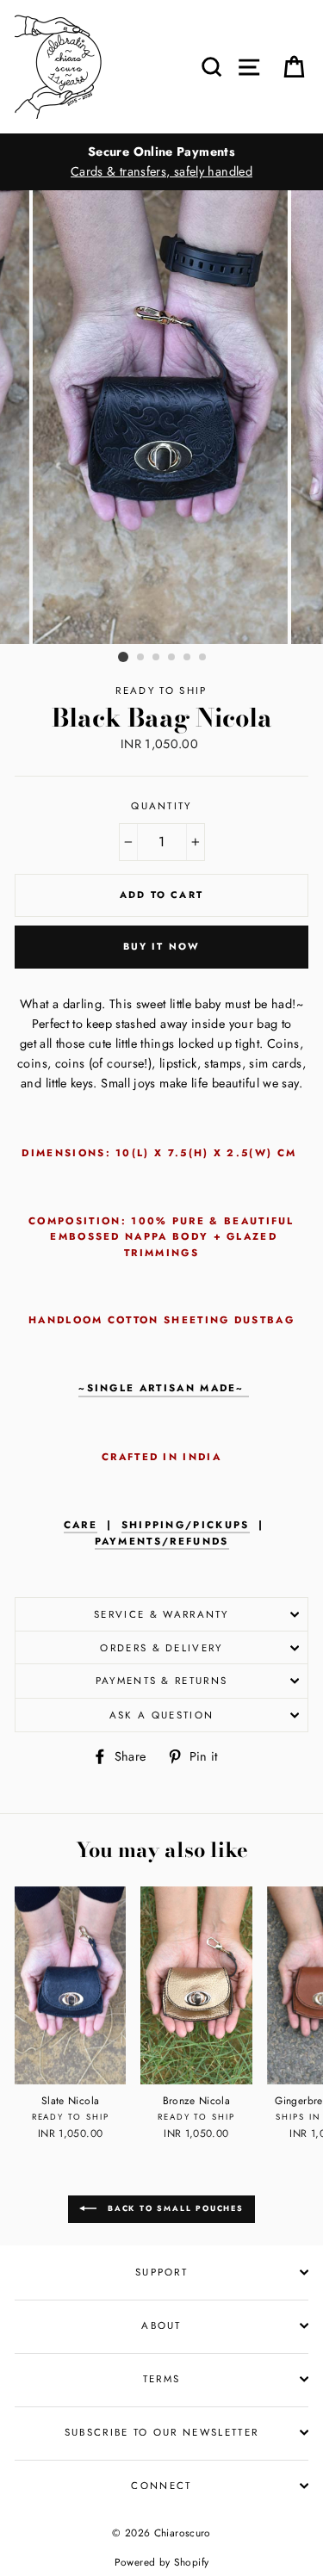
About (161, 2325)
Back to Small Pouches (174, 2208)
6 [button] (203, 658)
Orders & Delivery (161, 1648)
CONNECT (161, 2486)
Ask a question (161, 1715)
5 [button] (188, 658)
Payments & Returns (162, 1681)
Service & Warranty (161, 1614)
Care (81, 1525)
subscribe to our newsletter (161, 2432)
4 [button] (172, 658)
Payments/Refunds (162, 1541)
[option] (161, 162)
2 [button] (141, 658)
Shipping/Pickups (186, 1525)
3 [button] (157, 658)
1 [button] (123, 657)
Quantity (161, 806)
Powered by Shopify (162, 2562)
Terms (162, 2379)
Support (161, 2272)
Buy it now (162, 946)
